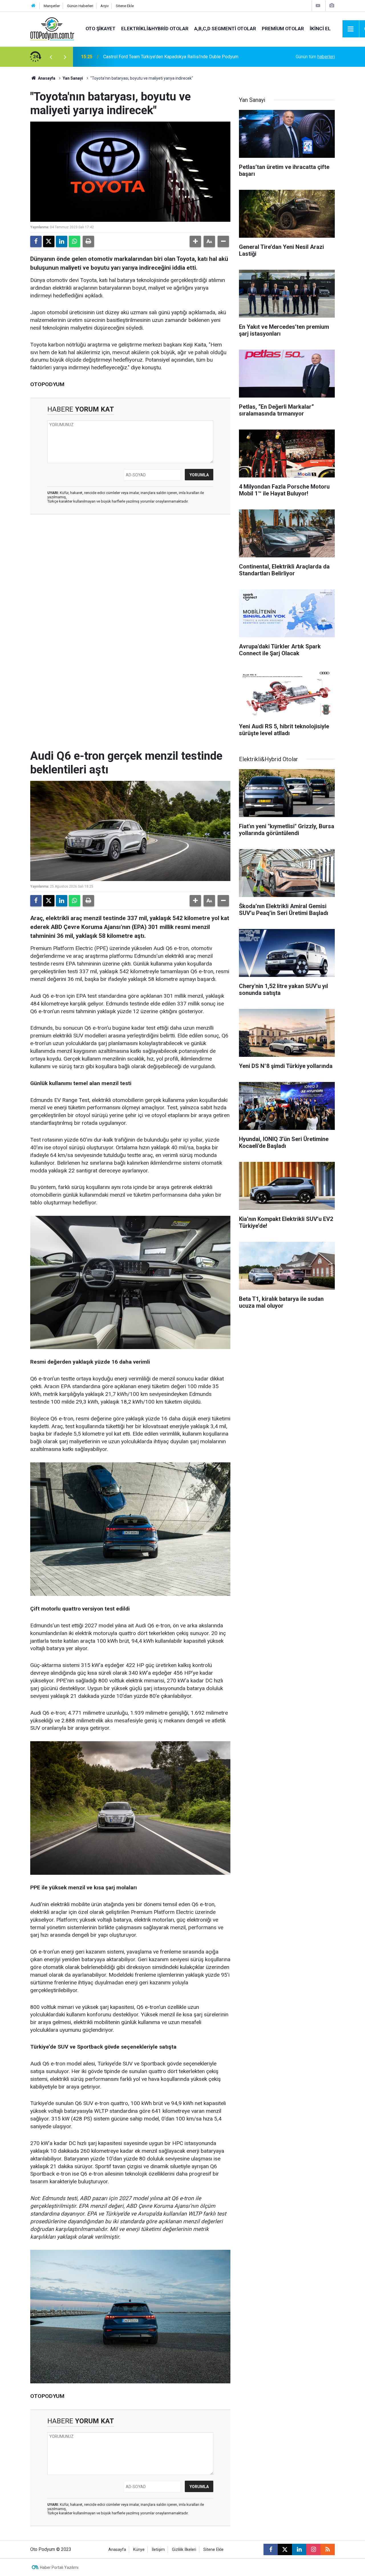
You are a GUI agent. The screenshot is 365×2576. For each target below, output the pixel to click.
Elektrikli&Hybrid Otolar (155, 29)
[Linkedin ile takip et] (299, 2549)
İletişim (158, 2550)
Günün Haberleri (80, 6)
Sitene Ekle (125, 6)
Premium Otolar (283, 29)
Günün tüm (315, 57)
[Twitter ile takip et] (285, 2549)
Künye (139, 2550)
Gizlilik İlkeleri (184, 2550)
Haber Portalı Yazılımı (59, 2567)
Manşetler (52, 6)
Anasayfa (46, 78)
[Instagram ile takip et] (313, 2549)
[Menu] (351, 29)
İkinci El (320, 29)
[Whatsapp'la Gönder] (74, 241)
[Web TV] (318, 6)
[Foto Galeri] (332, 6)
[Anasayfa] (33, 6)
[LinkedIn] (62, 241)
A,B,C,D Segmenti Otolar (225, 29)
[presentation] (51, 57)
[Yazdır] (88, 241)
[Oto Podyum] (52, 28)
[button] (195, 241)
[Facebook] (36, 241)
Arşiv (105, 6)
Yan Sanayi (73, 78)
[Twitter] (49, 241)
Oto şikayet (101, 29)
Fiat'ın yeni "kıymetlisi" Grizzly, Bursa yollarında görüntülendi (163, 57)
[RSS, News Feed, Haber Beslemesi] (328, 2549)
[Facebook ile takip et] (271, 2549)
